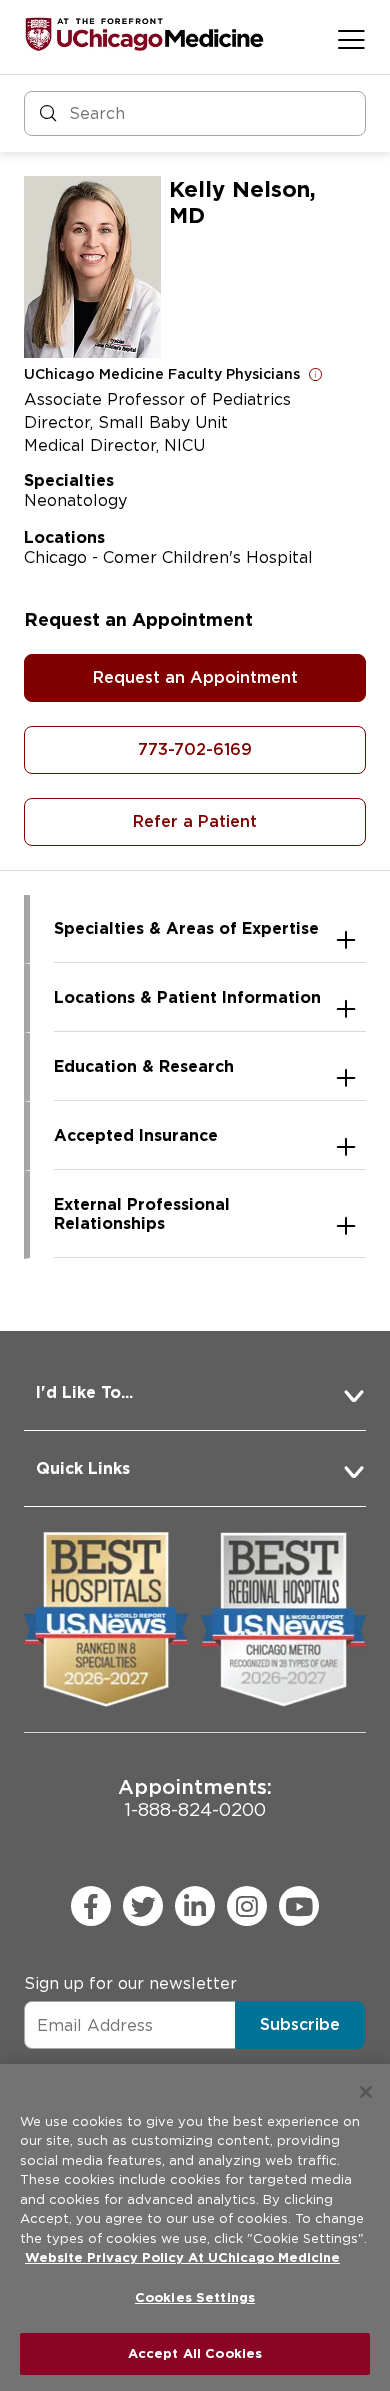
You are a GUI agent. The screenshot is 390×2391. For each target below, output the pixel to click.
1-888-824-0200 (195, 1797)
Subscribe (300, 2024)
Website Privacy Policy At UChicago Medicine (182, 2257)
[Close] (366, 2092)
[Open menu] (351, 39)
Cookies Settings (195, 2297)
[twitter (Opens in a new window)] (143, 1906)
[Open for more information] (316, 374)
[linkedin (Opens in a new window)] (195, 1906)
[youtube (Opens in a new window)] (299, 1906)
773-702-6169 (195, 749)
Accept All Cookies (195, 2353)
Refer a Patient (195, 821)
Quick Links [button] (83, 1468)
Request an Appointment (195, 677)
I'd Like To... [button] (84, 1392)
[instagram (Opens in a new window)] (247, 1906)
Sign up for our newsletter (130, 1983)
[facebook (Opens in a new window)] (91, 1906)
